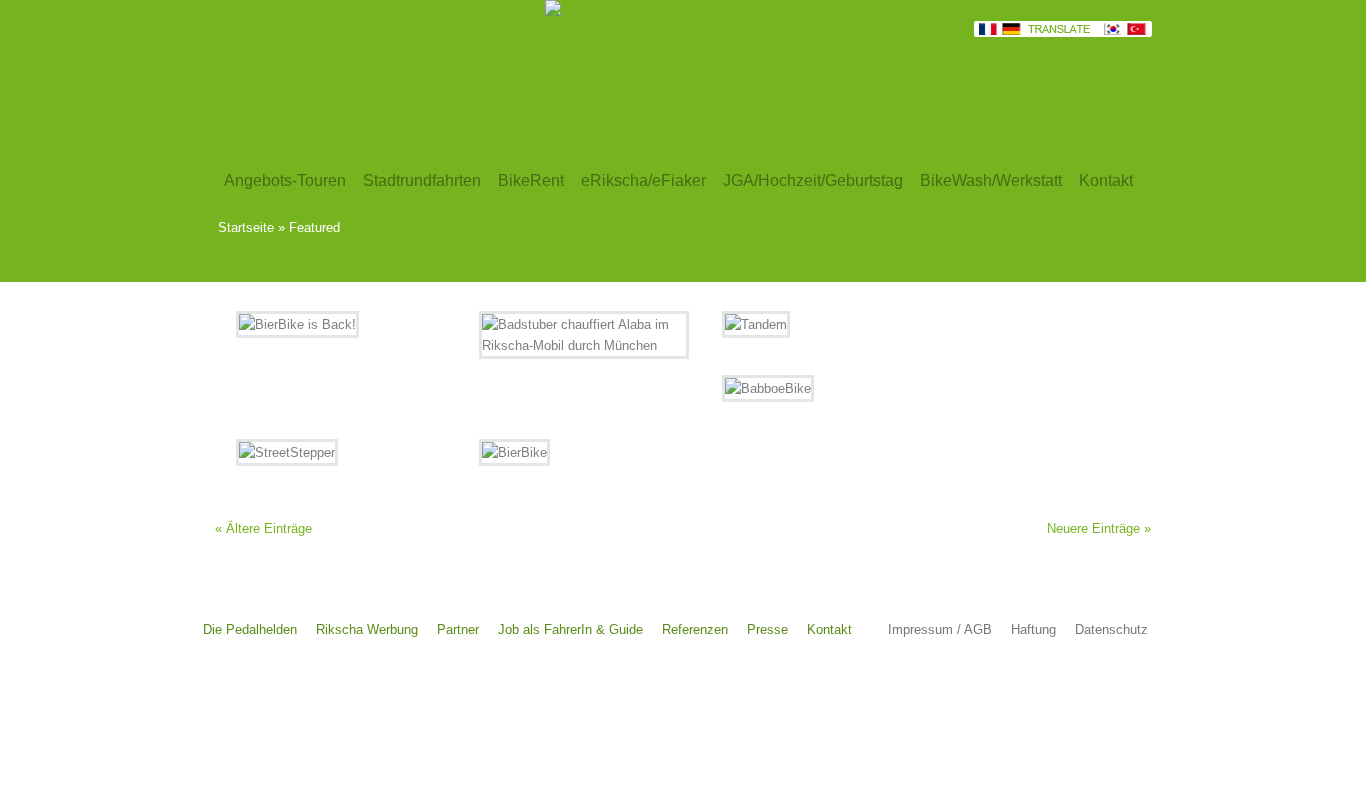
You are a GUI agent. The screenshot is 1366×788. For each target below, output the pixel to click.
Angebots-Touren (285, 180)
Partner (458, 629)
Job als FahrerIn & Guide (570, 629)
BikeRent (531, 180)
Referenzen (695, 629)
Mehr (394, 382)
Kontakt (829, 629)
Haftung (1033, 629)
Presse (767, 629)
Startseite (246, 227)
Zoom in (297, 382)
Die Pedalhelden (250, 629)
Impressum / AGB (940, 629)
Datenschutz (1111, 629)
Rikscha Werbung (367, 629)
